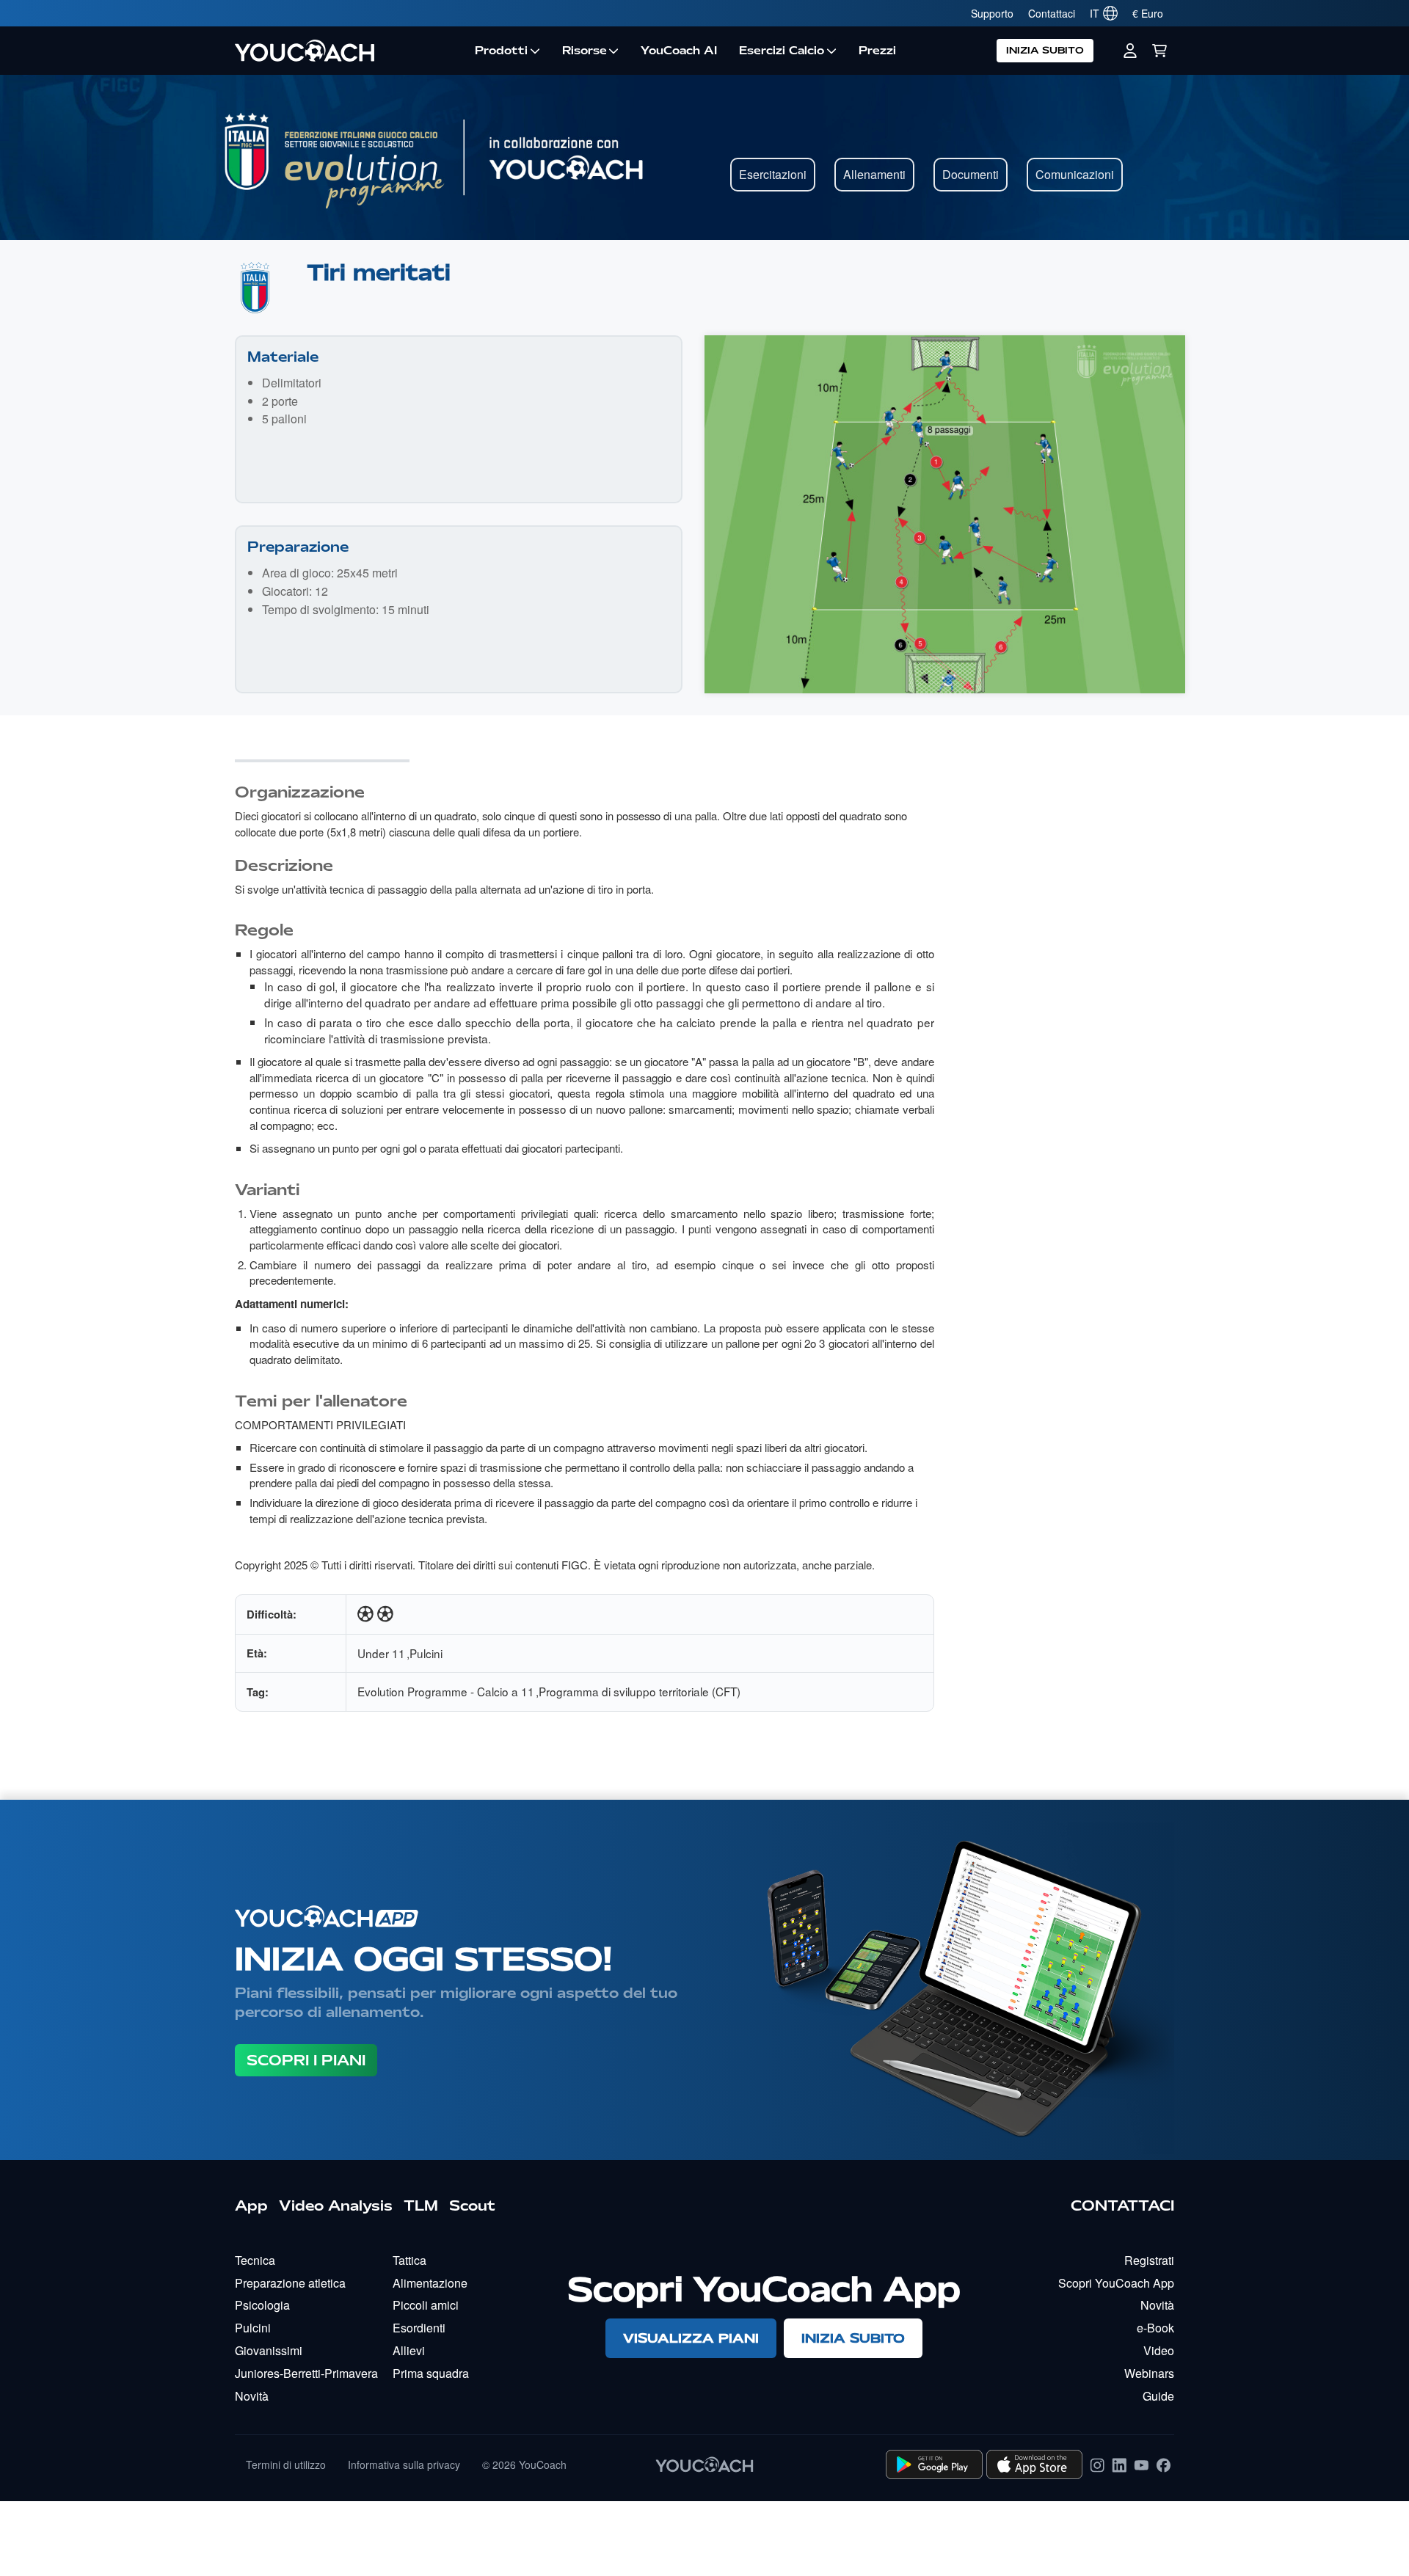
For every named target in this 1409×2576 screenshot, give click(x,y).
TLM (421, 2205)
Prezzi (877, 51)
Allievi (409, 2350)
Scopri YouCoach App (1116, 2283)
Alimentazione (430, 2283)
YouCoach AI (679, 51)
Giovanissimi (269, 2350)
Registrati (1149, 2260)
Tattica (409, 2260)
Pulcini (426, 1653)
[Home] (349, 51)
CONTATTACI (1122, 2205)
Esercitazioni (773, 174)
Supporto (992, 13)
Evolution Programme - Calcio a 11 (446, 1691)
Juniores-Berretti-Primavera (306, 2373)
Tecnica (255, 2260)
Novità (252, 2396)
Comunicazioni (1075, 174)
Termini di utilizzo (286, 2464)
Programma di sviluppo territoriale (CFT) (640, 1691)
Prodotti (501, 51)
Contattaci (1052, 13)
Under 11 (381, 1653)
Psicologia (262, 2305)
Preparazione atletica (290, 2283)
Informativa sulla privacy (404, 2464)
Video (1159, 2350)
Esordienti (419, 2328)
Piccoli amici (426, 2305)
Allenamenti (874, 174)
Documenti (971, 174)
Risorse (585, 51)
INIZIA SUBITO (1045, 50)
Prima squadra (431, 2373)
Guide (1158, 2396)
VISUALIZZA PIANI (691, 2338)
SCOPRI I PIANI (306, 2060)
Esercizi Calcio (782, 51)
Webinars (1149, 2373)
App (251, 2205)
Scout (472, 2205)
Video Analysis (336, 2205)
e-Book (1155, 2328)
